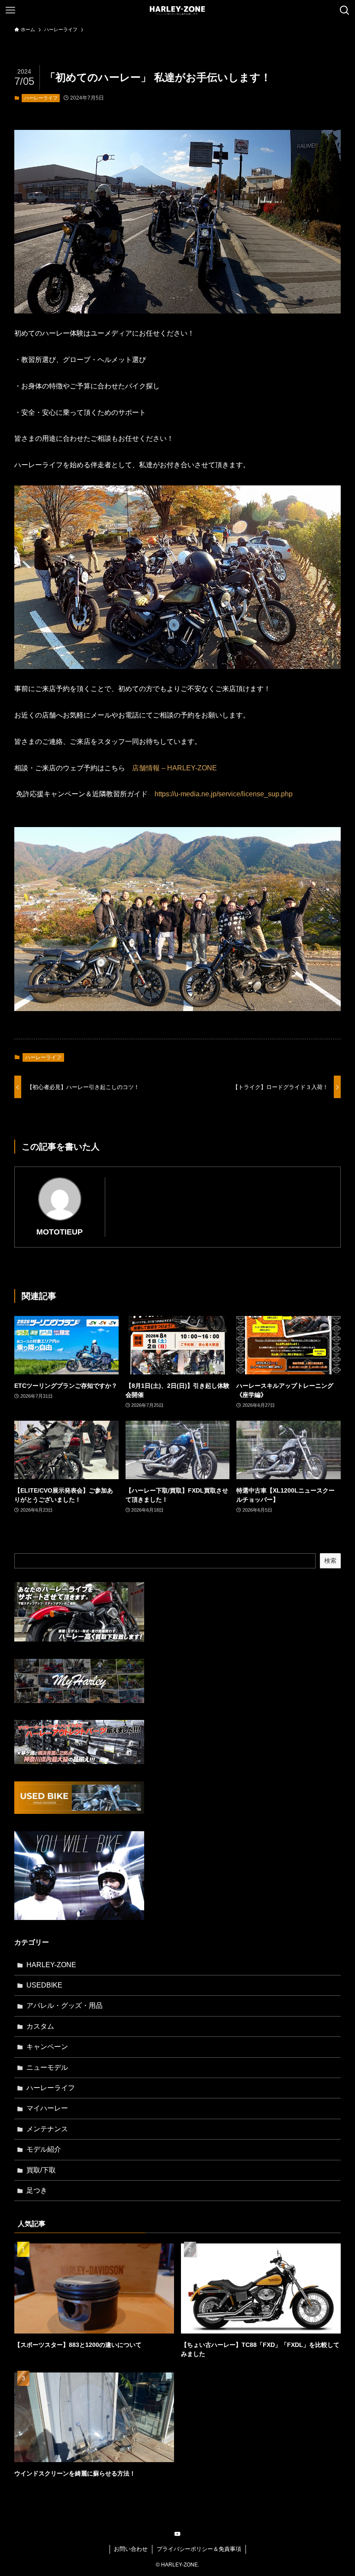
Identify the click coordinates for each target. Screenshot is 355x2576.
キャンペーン (47, 2047)
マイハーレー (47, 2108)
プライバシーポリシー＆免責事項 (199, 2549)
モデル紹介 (44, 2149)
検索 (330, 1561)
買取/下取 (41, 2170)
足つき (37, 2190)
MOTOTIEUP (60, 1232)
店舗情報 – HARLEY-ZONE (171, 768)
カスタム (40, 2026)
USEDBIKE (44, 1985)
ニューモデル (47, 2067)
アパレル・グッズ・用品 (65, 2006)
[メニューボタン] (10, 10)
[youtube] (177, 2534)
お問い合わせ (131, 2549)
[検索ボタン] (345, 10)
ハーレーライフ (41, 98)
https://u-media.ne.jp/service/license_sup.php (224, 794)
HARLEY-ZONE (51, 1965)
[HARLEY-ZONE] (177, 10)
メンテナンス (47, 2129)
